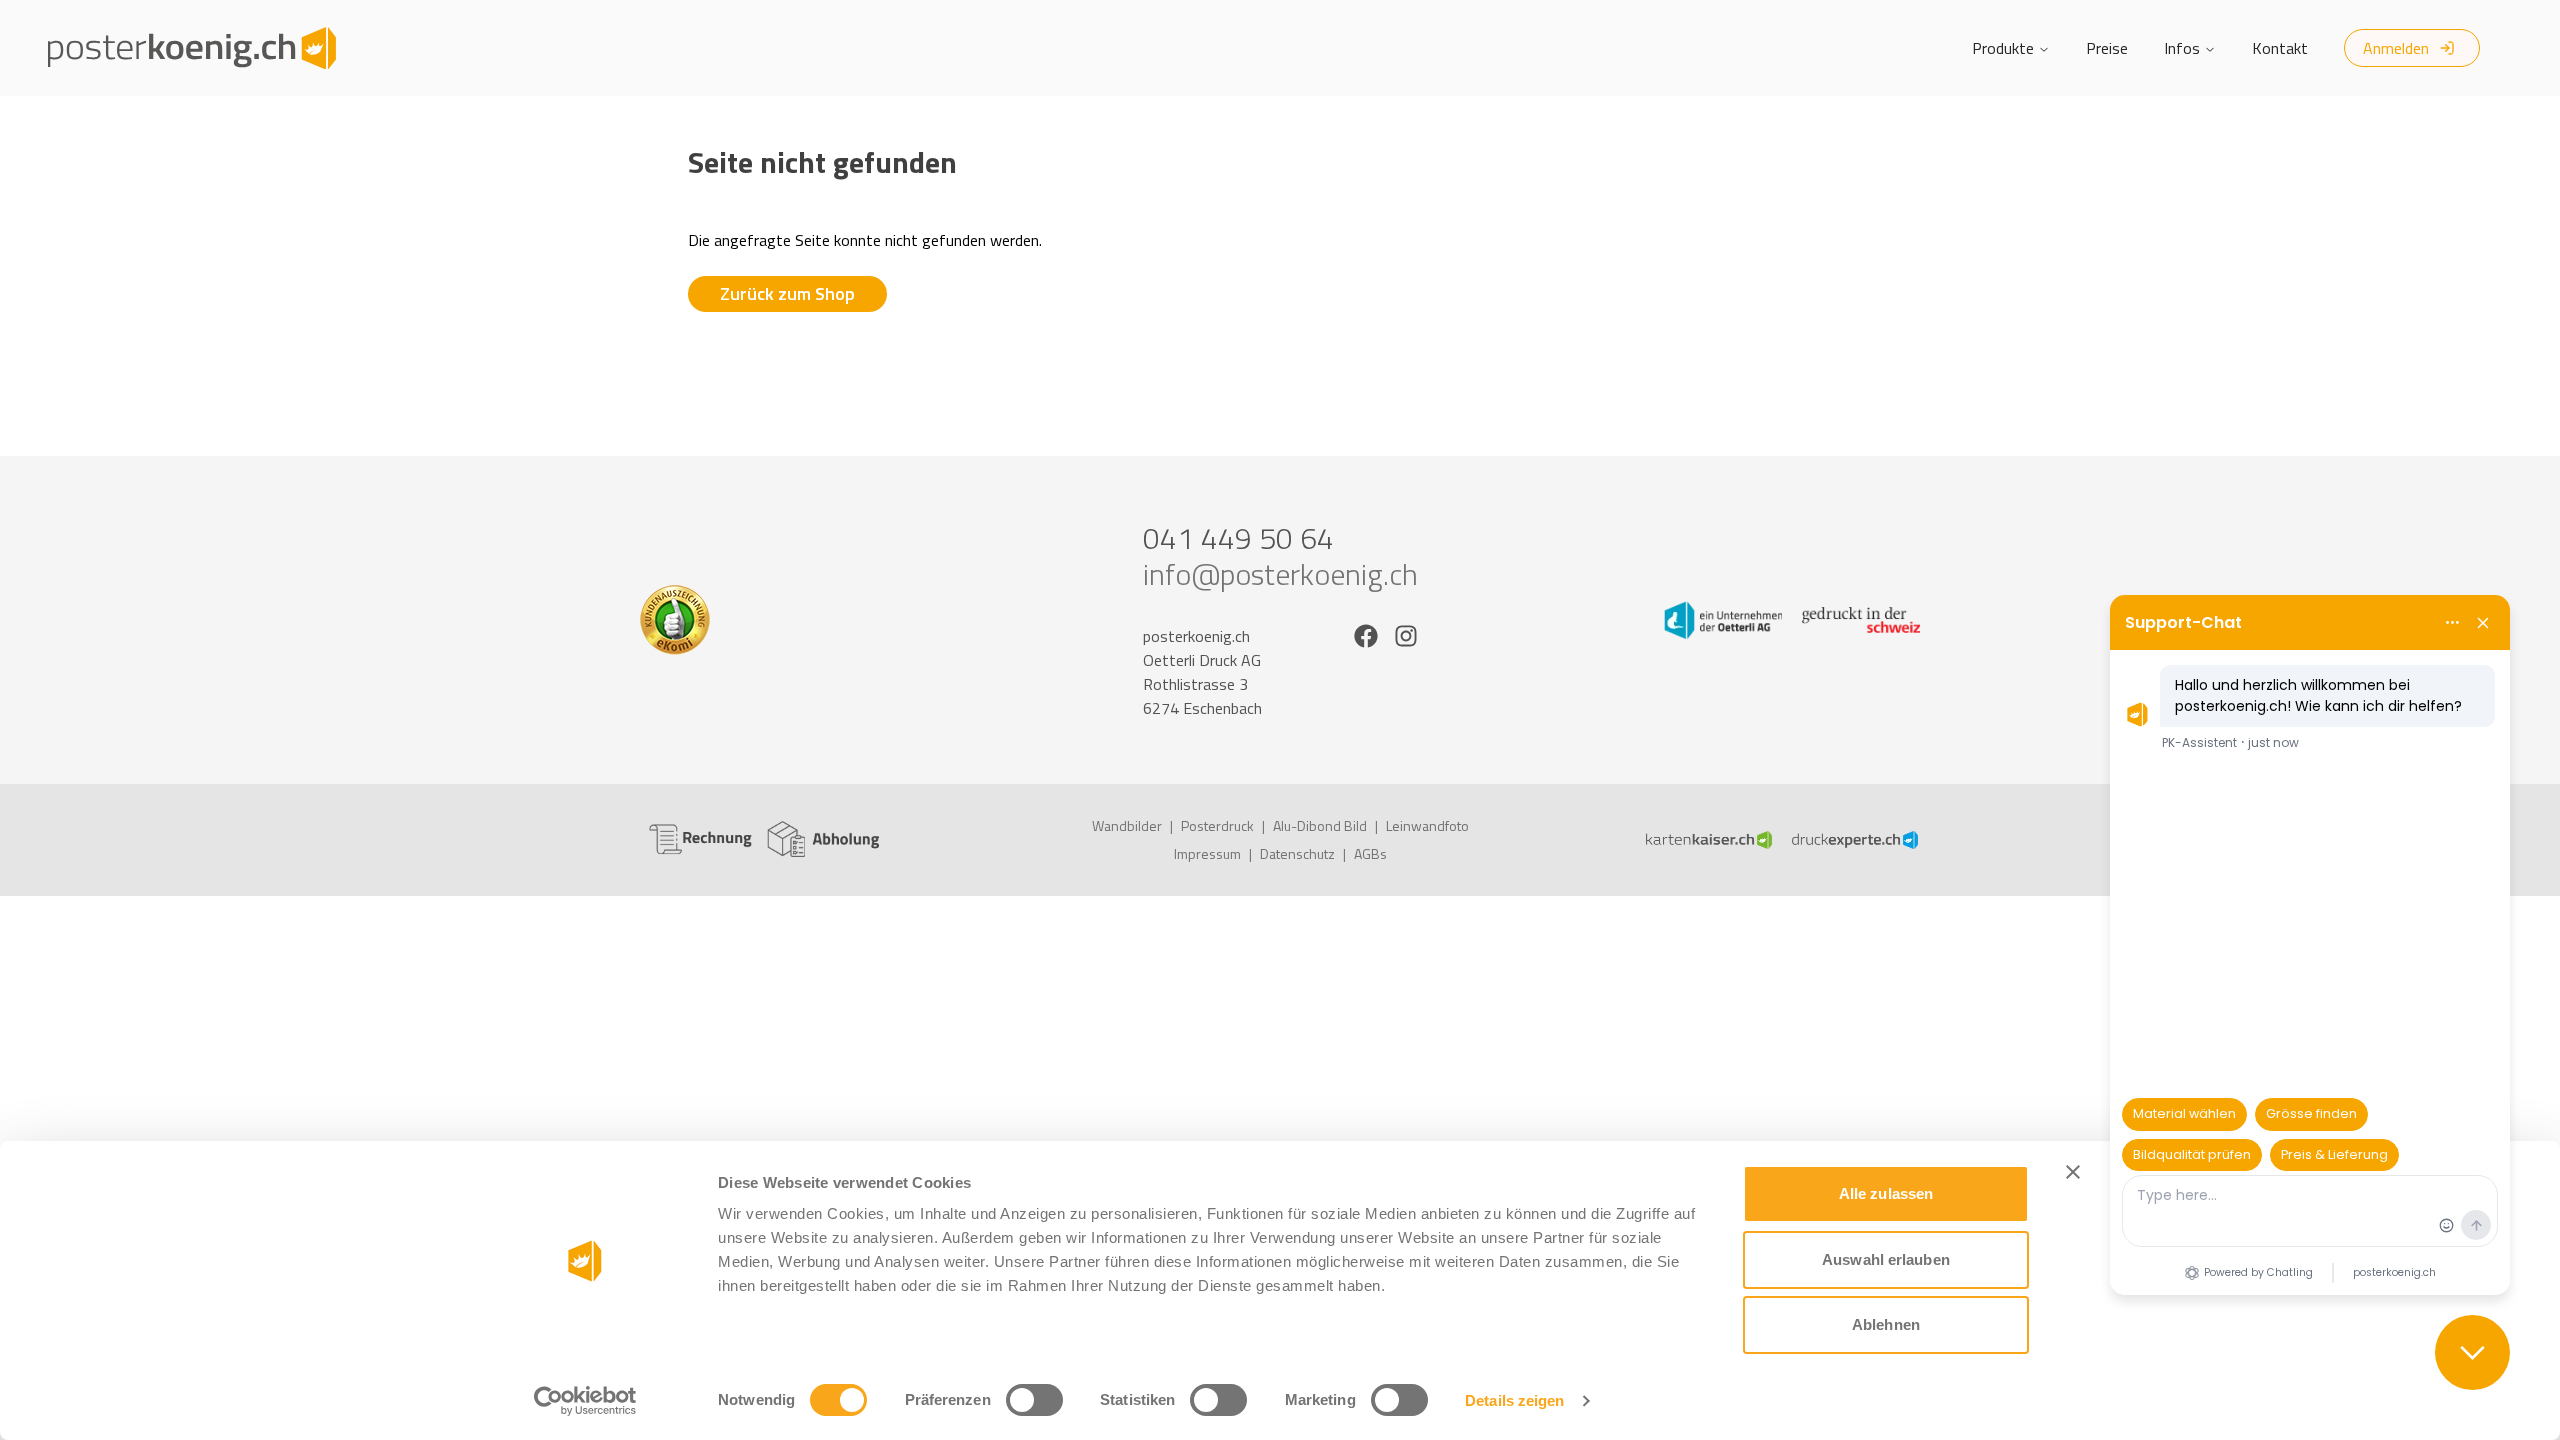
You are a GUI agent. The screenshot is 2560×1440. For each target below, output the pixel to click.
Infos (2182, 48)
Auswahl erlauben (1886, 1259)
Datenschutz (1297, 853)
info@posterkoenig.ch (1280, 574)
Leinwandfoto (1427, 825)
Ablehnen (1886, 1324)
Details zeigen (1514, 1400)
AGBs (1370, 853)
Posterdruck (1217, 825)
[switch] (1034, 1400)
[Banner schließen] (2073, 1172)
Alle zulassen (1886, 1193)
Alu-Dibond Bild (1320, 825)
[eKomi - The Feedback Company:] (768, 620)
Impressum (1207, 853)
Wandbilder (1127, 825)
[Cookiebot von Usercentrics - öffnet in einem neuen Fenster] (585, 1401)
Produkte (2003, 48)
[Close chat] (2472, 1352)
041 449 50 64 (1238, 538)
